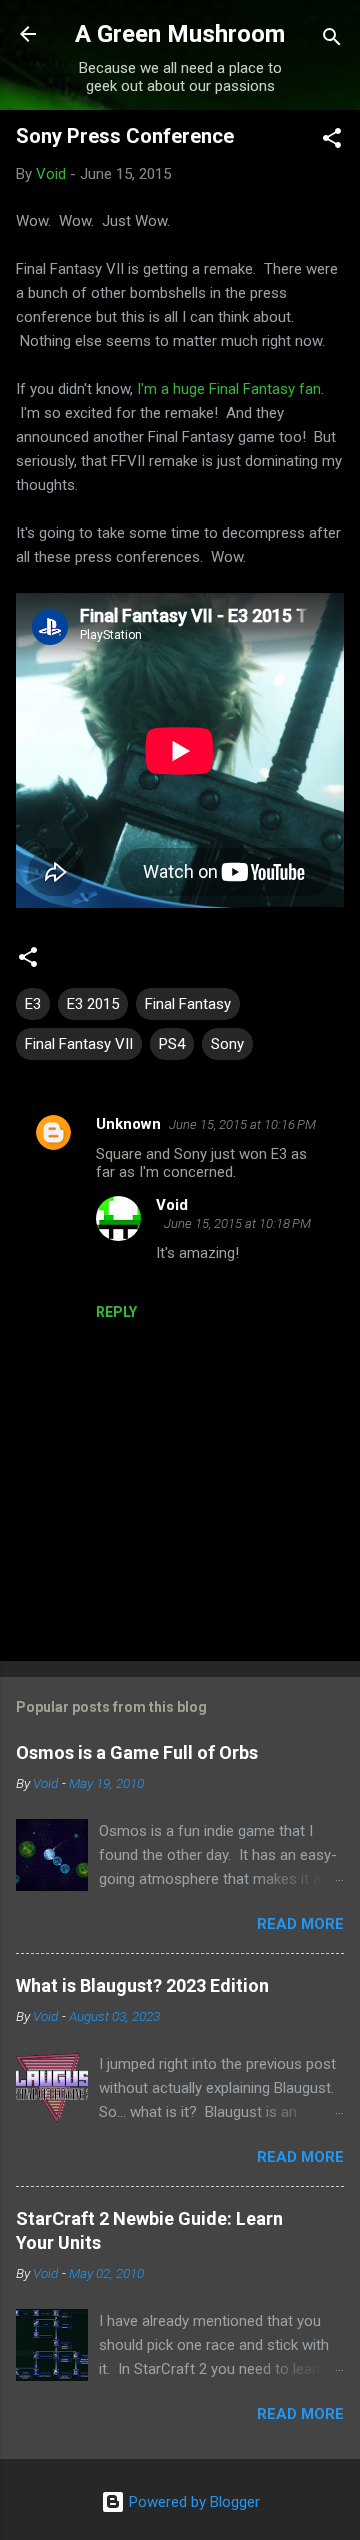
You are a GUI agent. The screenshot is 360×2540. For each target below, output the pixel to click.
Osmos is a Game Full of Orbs (137, 1752)
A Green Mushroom (180, 34)
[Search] (332, 40)
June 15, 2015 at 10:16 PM (242, 1124)
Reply (116, 1312)
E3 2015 (93, 1004)
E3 (33, 1004)
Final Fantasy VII (79, 1044)
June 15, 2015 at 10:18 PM (237, 1223)
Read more (300, 1924)
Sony (227, 1044)
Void (172, 1205)
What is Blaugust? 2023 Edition (142, 1985)
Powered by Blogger (192, 2502)
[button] (332, 141)
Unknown (128, 1124)
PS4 (172, 1044)
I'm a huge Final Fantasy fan (229, 389)
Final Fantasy (188, 1004)
